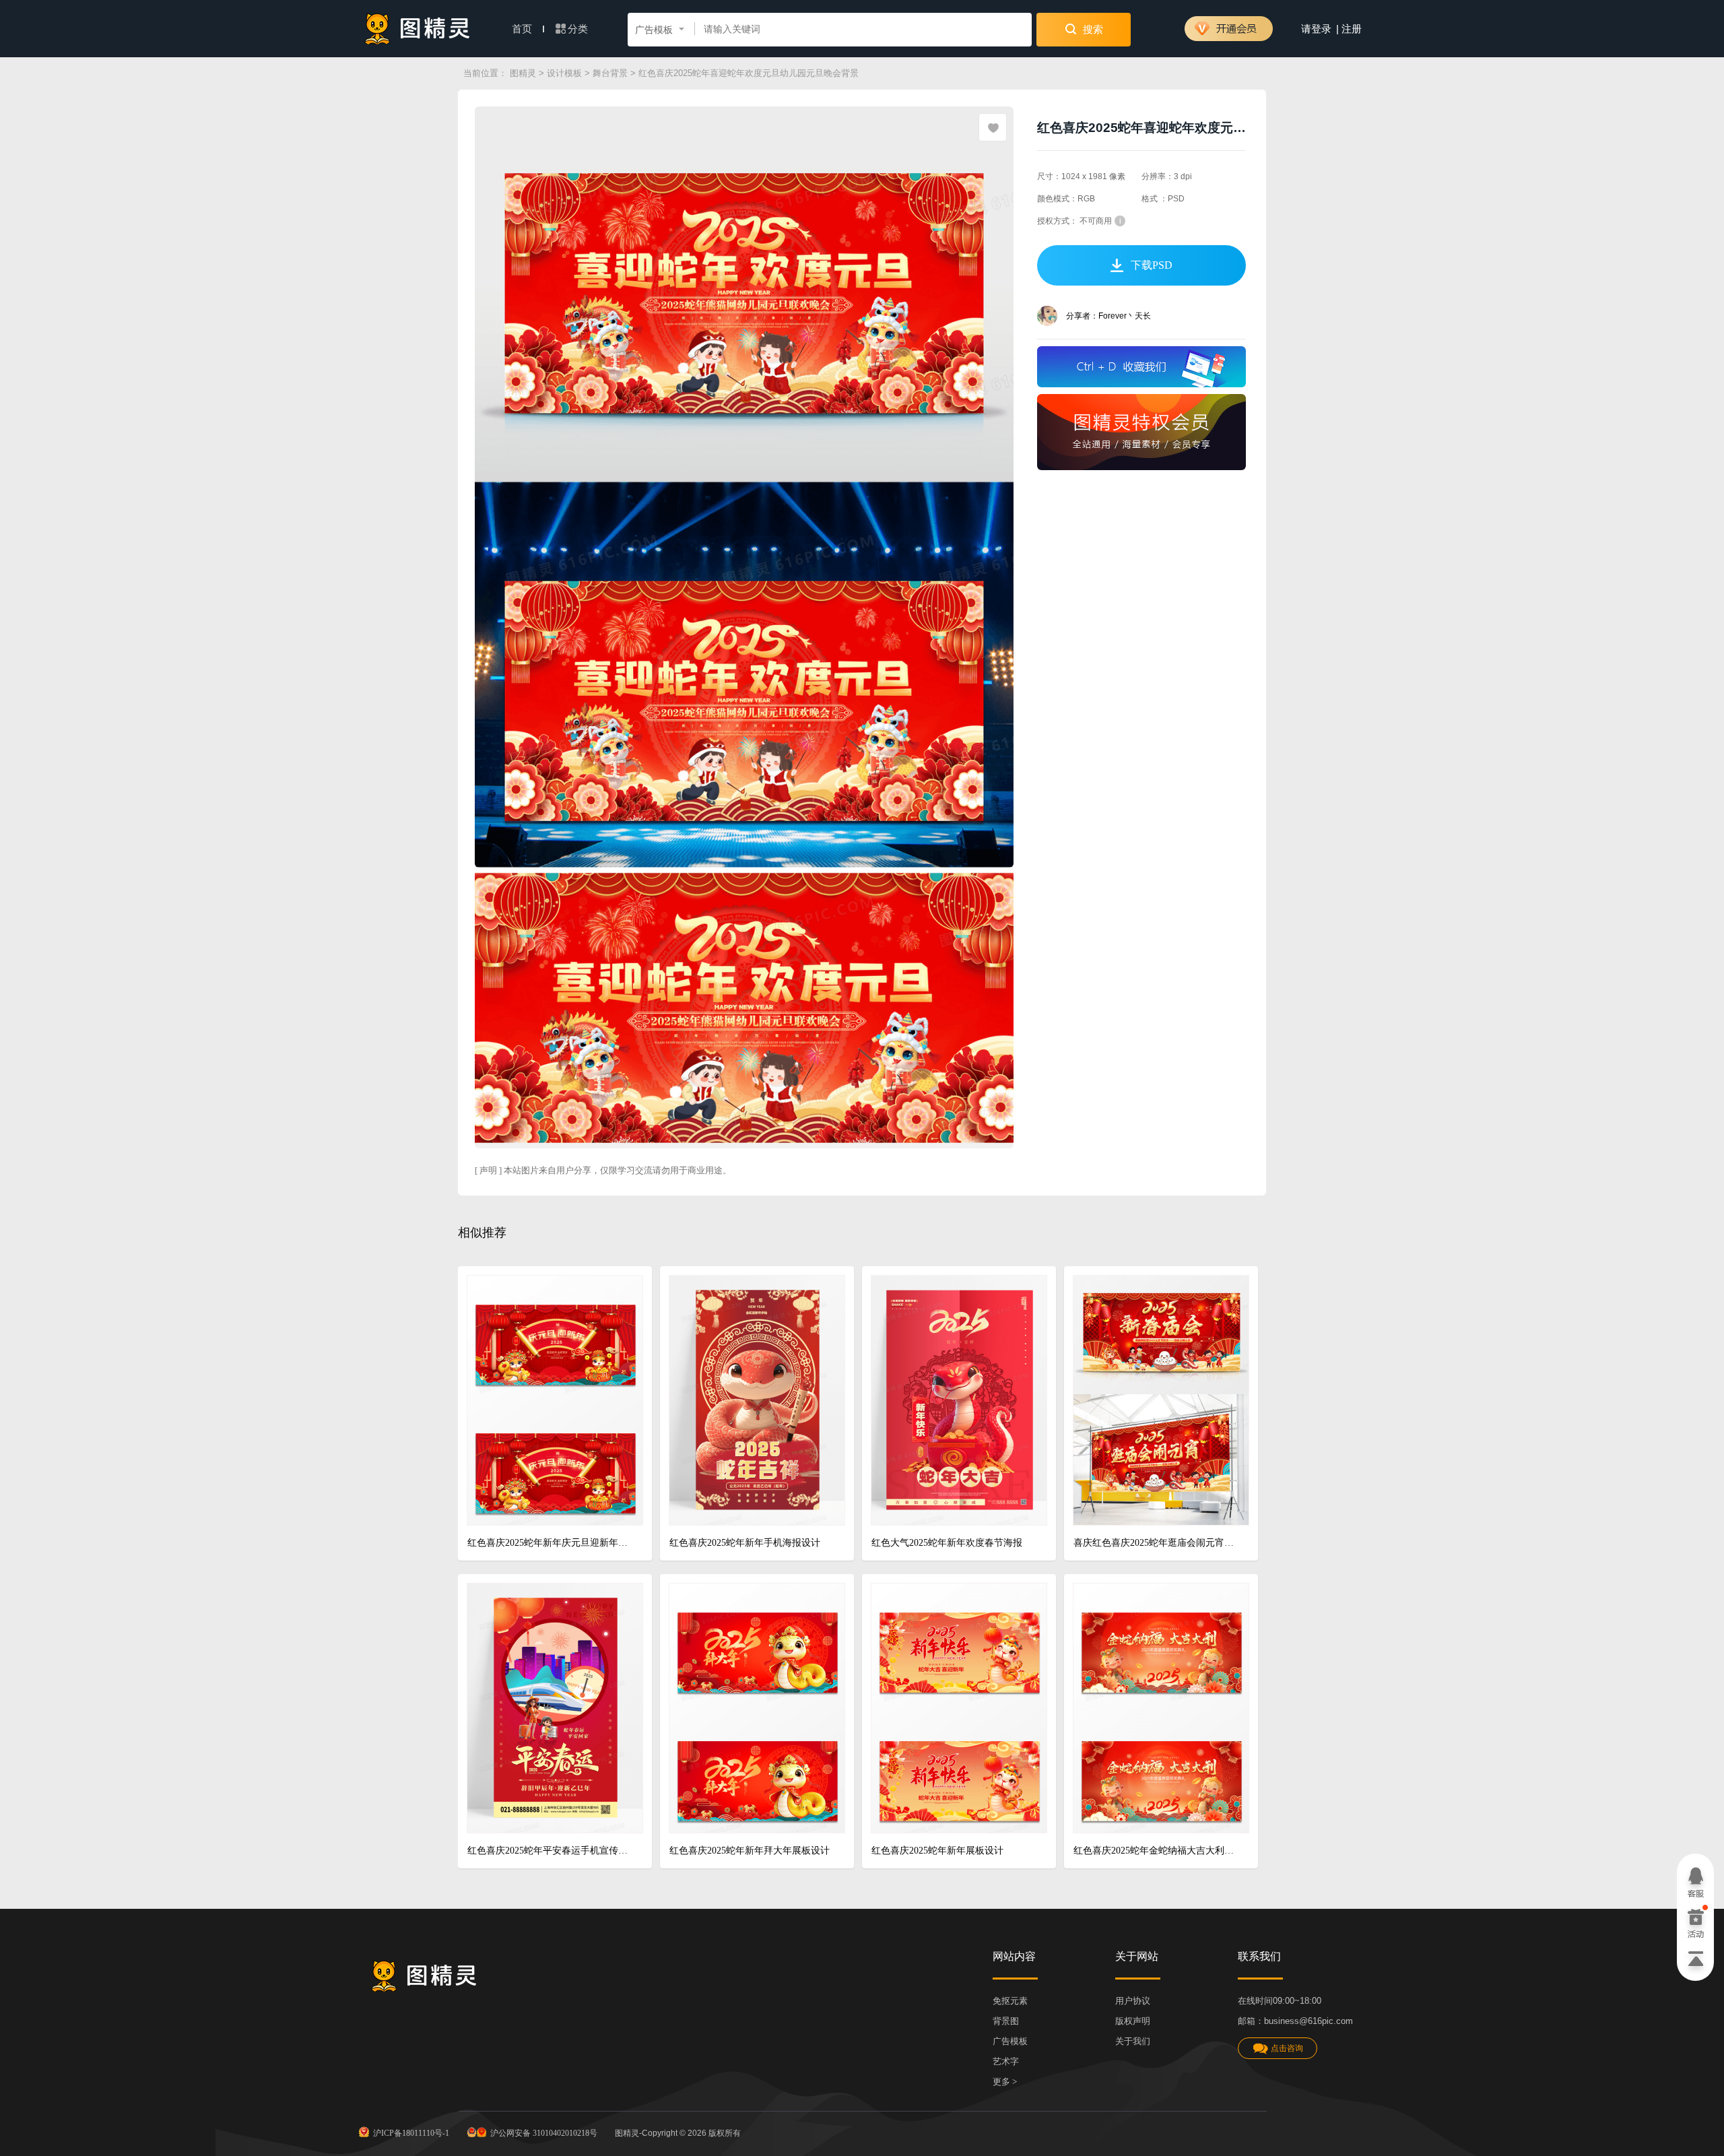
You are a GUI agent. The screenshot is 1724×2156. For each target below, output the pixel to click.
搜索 (1092, 30)
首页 (523, 29)
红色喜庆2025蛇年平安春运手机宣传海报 (550, 1851)
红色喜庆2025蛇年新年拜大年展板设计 (750, 1851)
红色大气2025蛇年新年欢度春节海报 (947, 1543)
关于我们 (1133, 2041)
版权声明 (1133, 2021)
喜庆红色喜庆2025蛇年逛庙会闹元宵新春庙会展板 (1156, 1543)
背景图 (1006, 2021)
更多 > (1005, 2082)
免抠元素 (1010, 2001)
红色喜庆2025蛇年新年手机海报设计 (745, 1543)
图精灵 (523, 73)
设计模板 (564, 73)
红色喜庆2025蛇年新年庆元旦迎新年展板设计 (550, 1543)
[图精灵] (418, 29)
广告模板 (1010, 2041)
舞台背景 (610, 73)
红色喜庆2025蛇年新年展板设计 (937, 1851)
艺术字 (1006, 2061)
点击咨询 (1287, 2048)
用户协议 (1133, 2001)
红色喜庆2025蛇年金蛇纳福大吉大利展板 (1156, 1851)
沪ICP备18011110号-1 (411, 2133)
